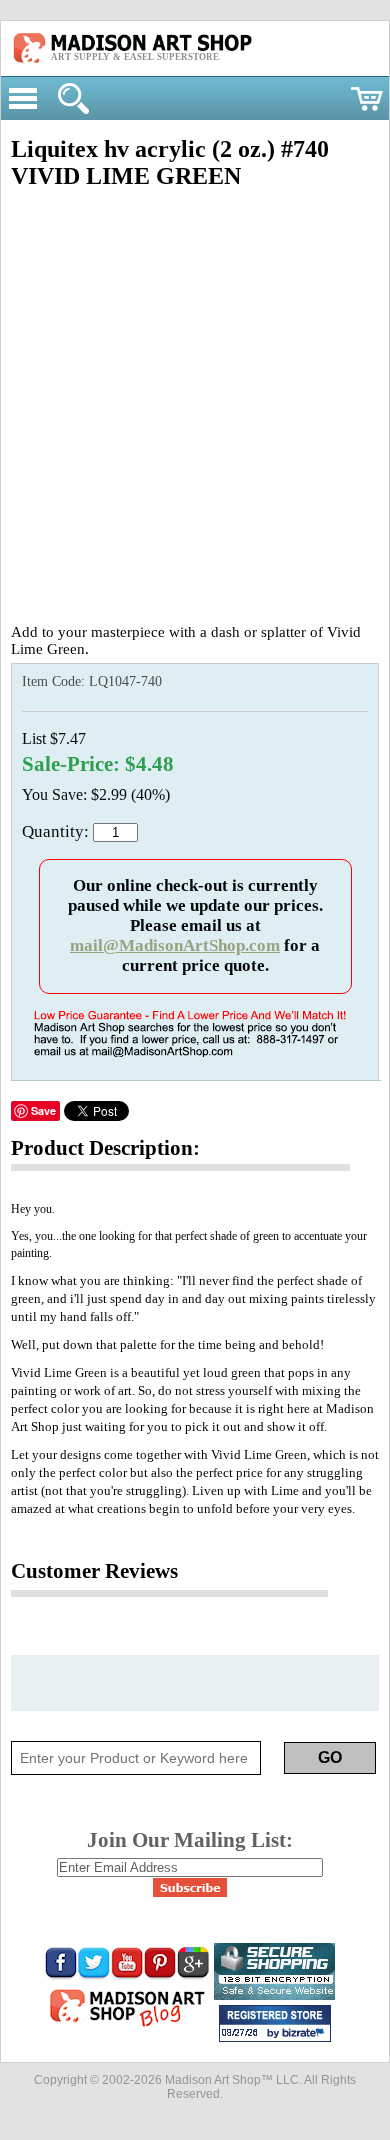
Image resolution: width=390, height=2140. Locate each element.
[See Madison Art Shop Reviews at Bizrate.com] (275, 2023)
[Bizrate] (306, 2034)
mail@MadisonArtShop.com (175, 945)
